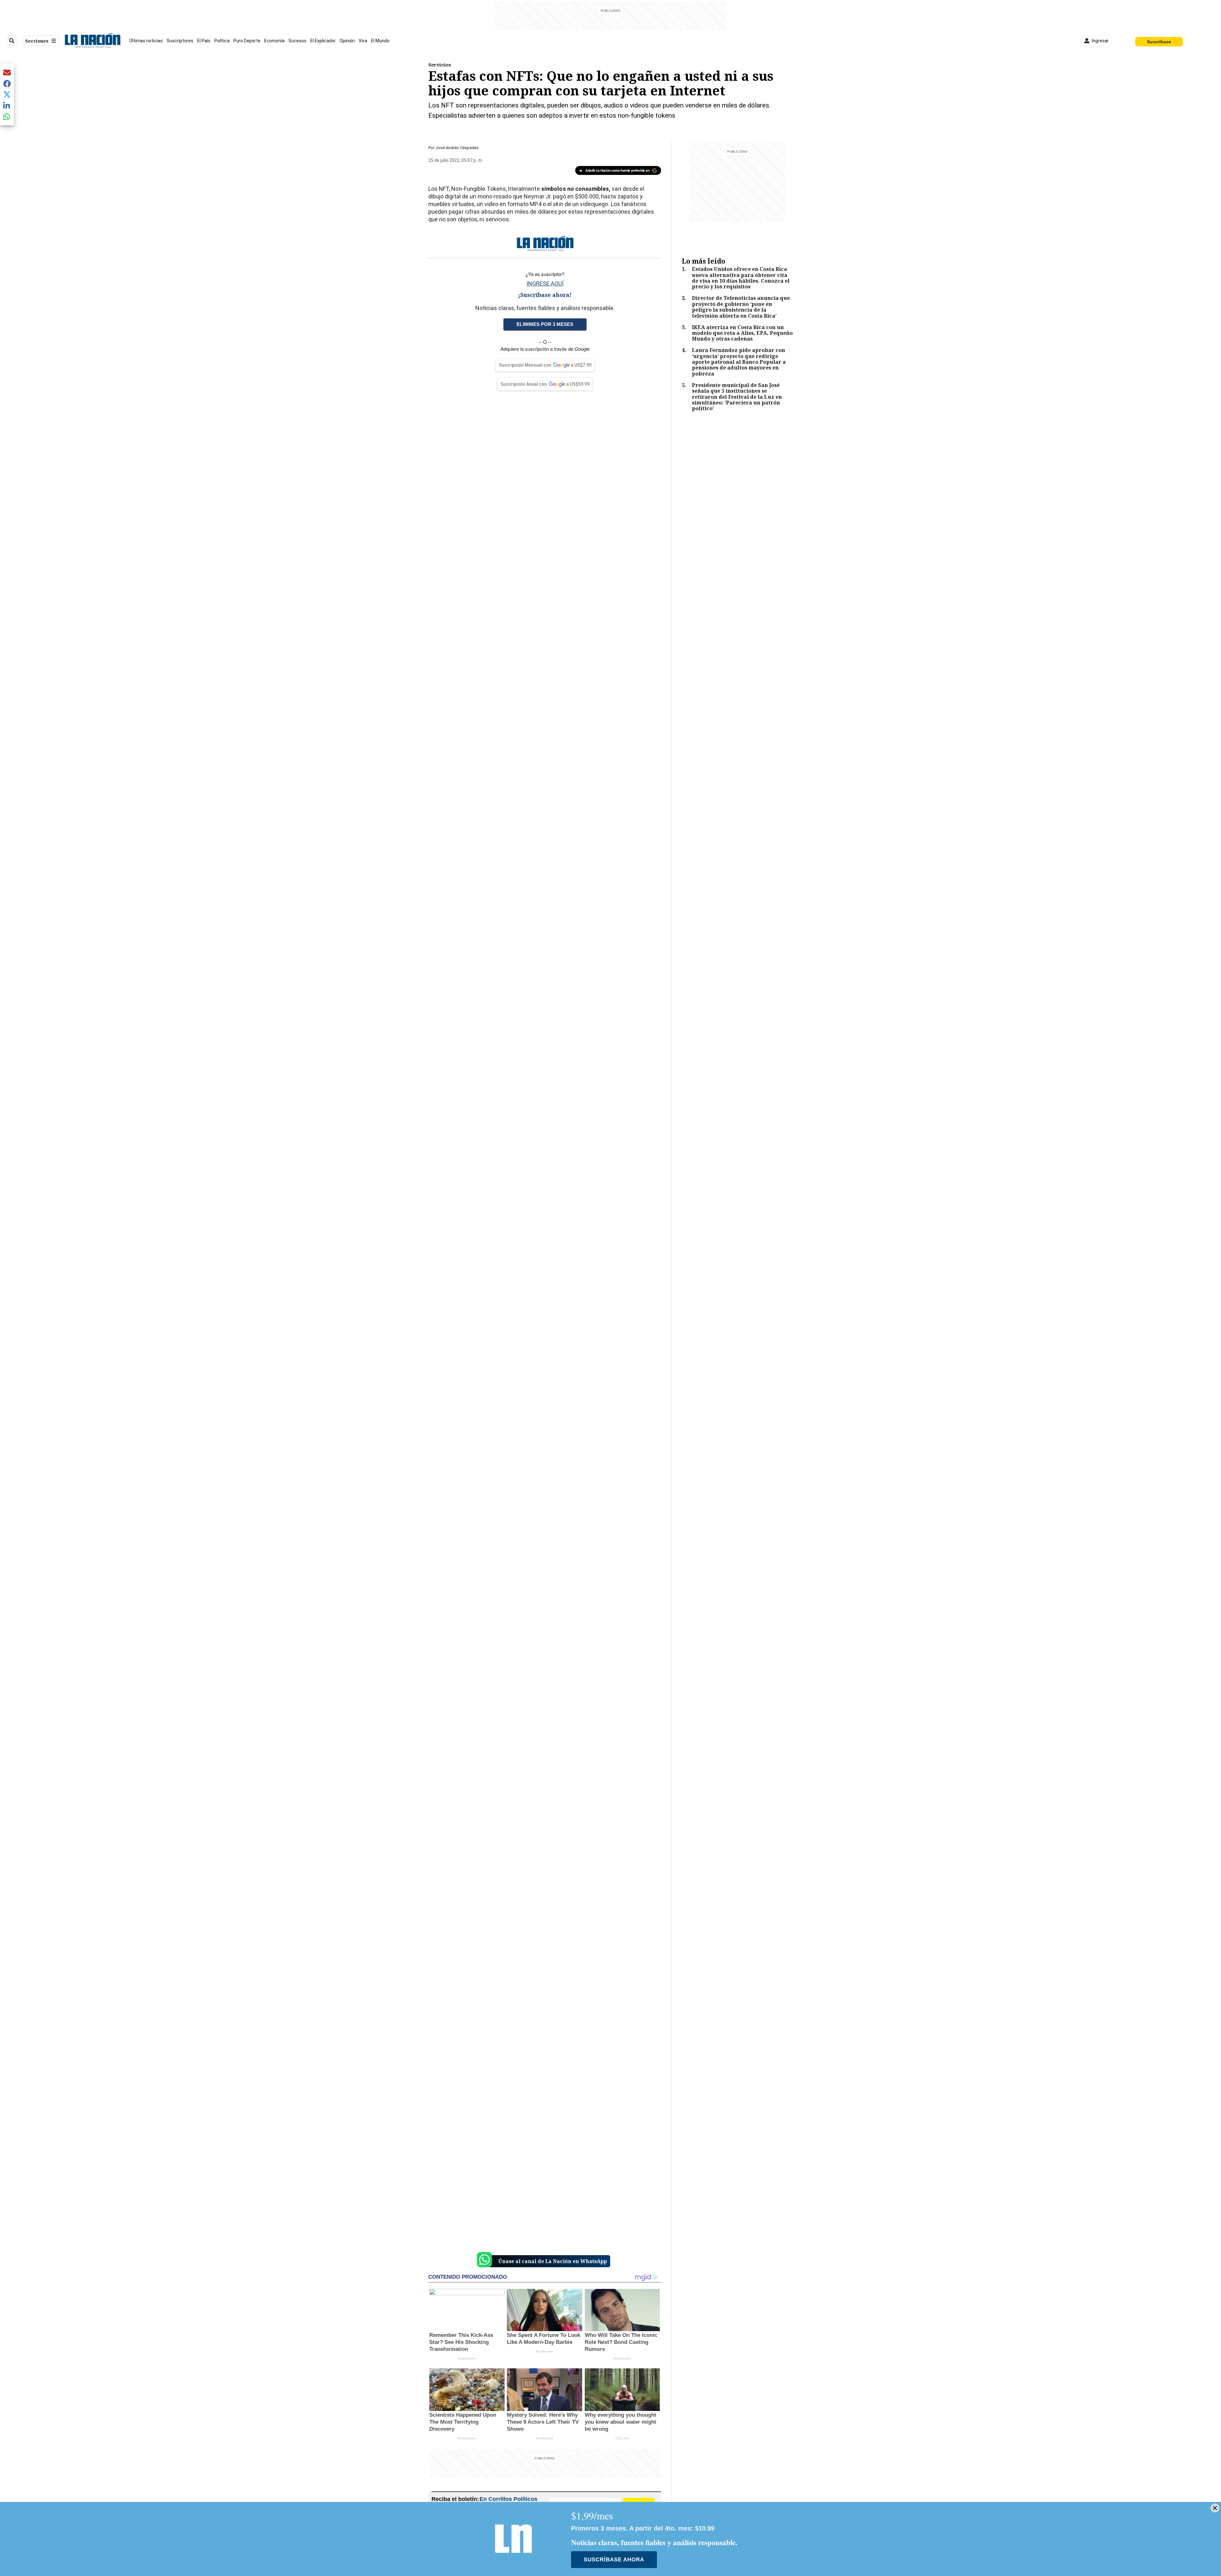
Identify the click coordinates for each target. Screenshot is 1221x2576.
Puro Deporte (247, 41)
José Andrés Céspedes (457, 148)
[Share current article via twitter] (7, 95)
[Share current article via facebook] (7, 83)
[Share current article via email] (7, 72)
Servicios (440, 65)
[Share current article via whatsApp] (7, 117)
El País (204, 41)
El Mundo (380, 41)
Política (222, 41)
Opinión (347, 41)
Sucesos (297, 41)
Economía (274, 41)
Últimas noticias (146, 41)
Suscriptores (180, 41)
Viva (363, 41)
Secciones (37, 41)
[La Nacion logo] (92, 41)
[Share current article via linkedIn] (7, 105)
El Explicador (323, 41)
